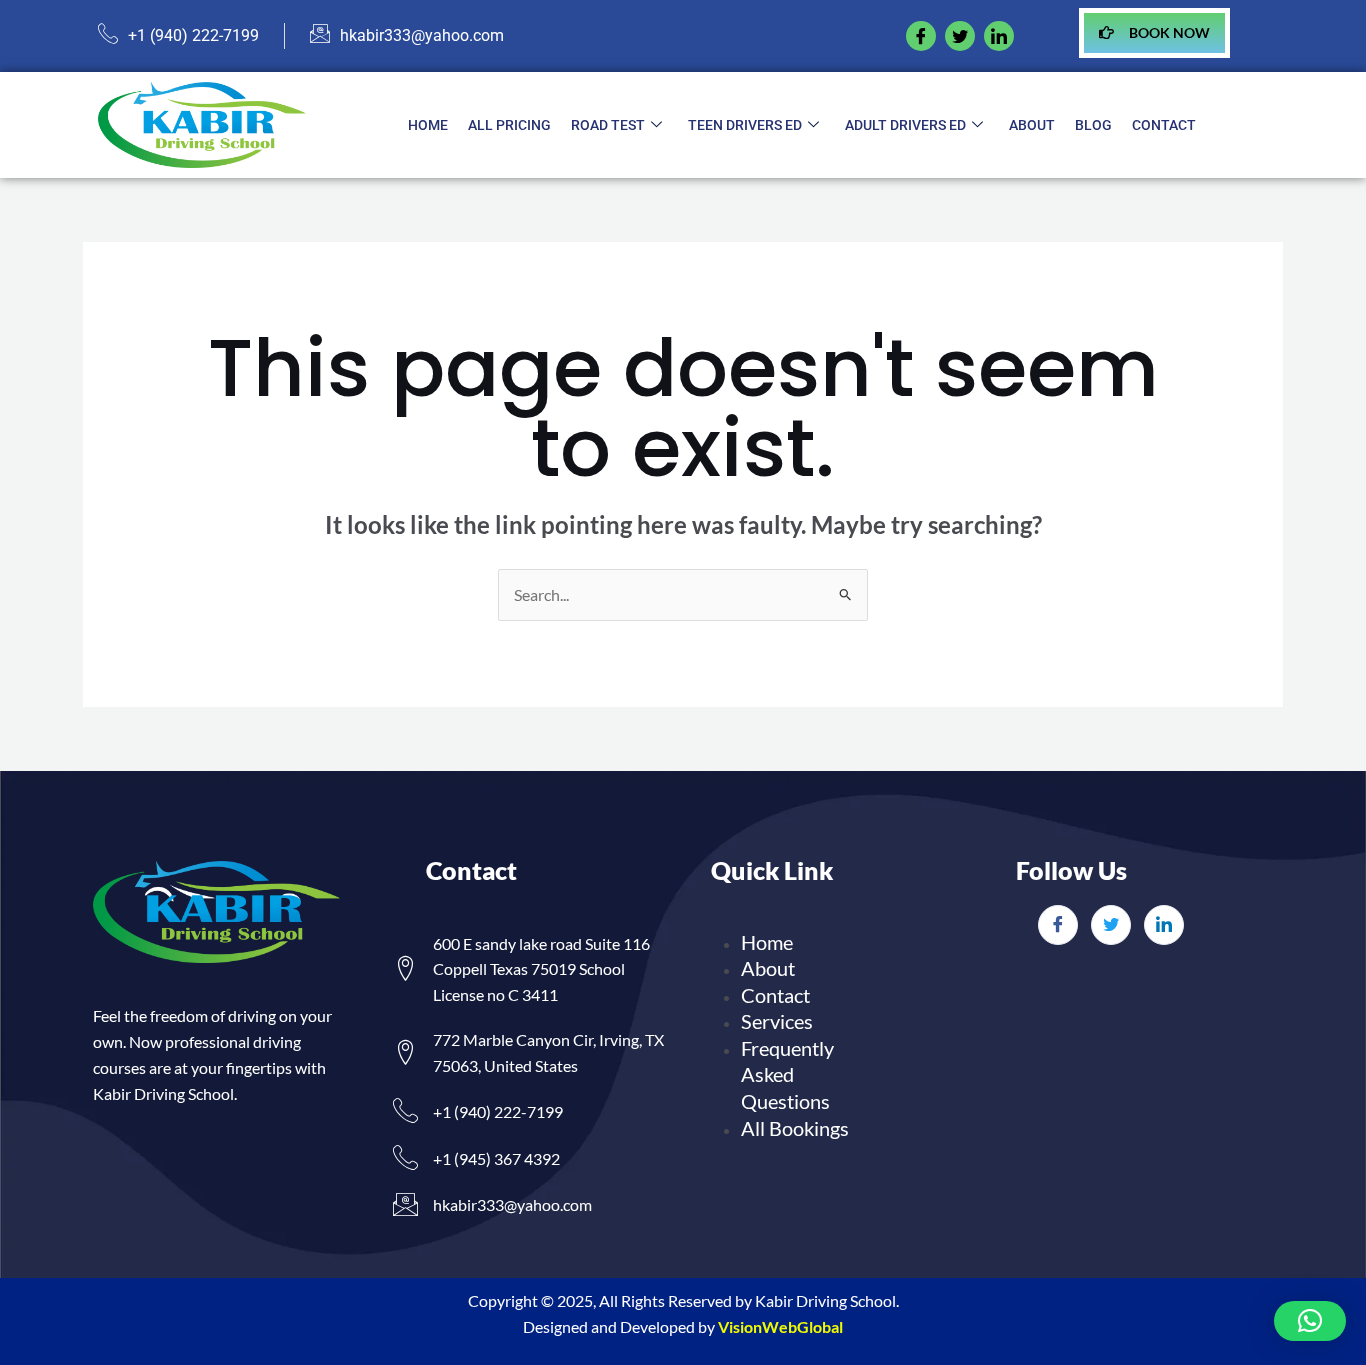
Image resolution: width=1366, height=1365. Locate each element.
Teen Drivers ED (745, 125)
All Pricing (509, 125)
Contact (1164, 125)
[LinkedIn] (1164, 925)
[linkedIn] (999, 36)
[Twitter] (1111, 925)
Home (428, 125)
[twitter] (960, 36)
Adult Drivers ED (905, 125)
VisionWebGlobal (780, 1326)
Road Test (608, 125)
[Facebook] (921, 36)
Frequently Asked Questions (787, 1074)
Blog (1093, 125)
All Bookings (795, 1128)
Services (777, 1021)
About (1032, 125)
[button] (1310, 1321)
